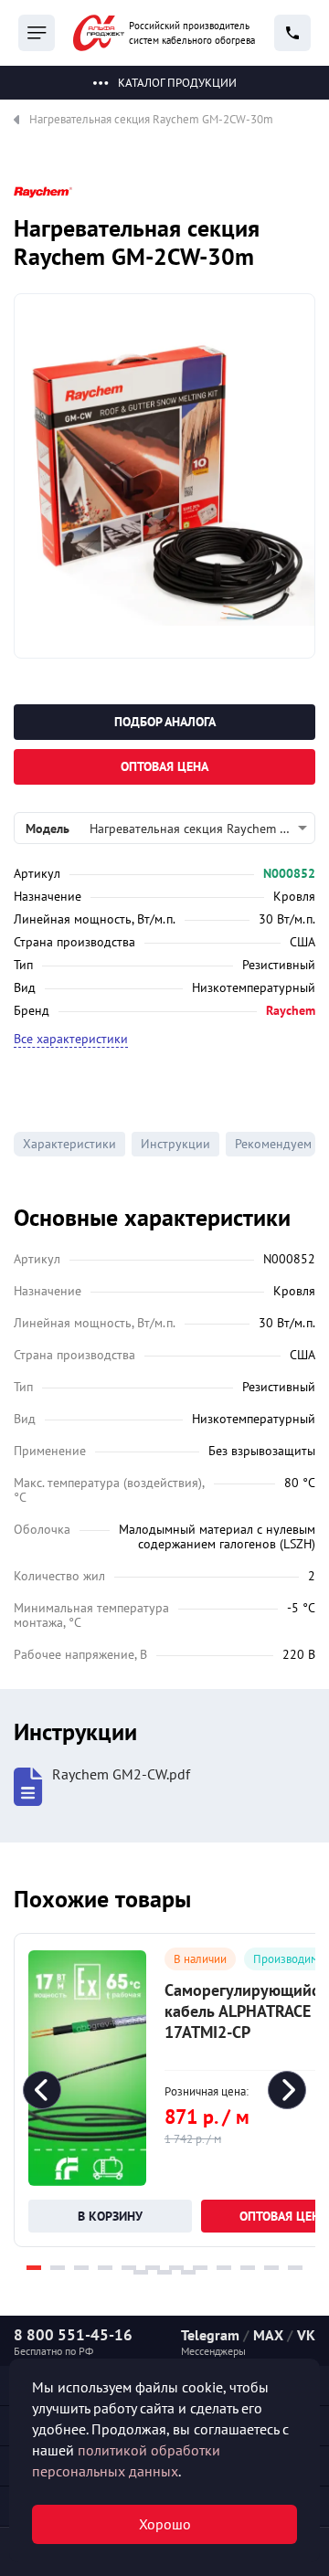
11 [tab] (271, 2268)
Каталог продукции (177, 83)
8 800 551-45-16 (73, 2335)
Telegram (210, 2335)
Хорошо (165, 2524)
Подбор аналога (165, 722)
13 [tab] (141, 2272)
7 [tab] (176, 2268)
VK (306, 2335)
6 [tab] (153, 2268)
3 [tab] (81, 2268)
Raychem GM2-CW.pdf (121, 1774)
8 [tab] (200, 2268)
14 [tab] (164, 2272)
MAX (268, 2335)
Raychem (291, 1010)
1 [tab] (34, 2268)
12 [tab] (295, 2268)
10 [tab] (248, 2268)
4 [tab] (105, 2268)
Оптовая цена (164, 766)
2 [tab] (58, 2268)
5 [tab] (129, 2268)
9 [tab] (224, 2268)
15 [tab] (188, 2272)
